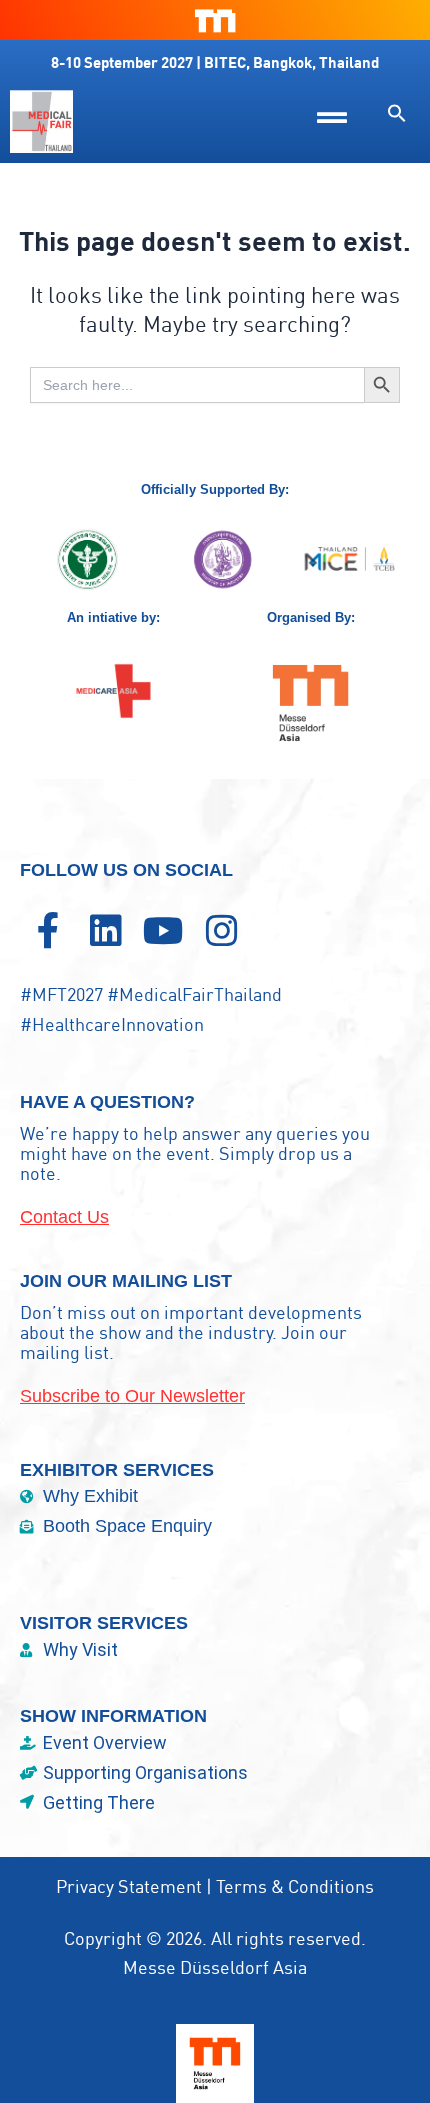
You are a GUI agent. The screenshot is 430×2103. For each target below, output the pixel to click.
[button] (397, 113)
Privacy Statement (129, 1886)
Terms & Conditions (295, 1886)
